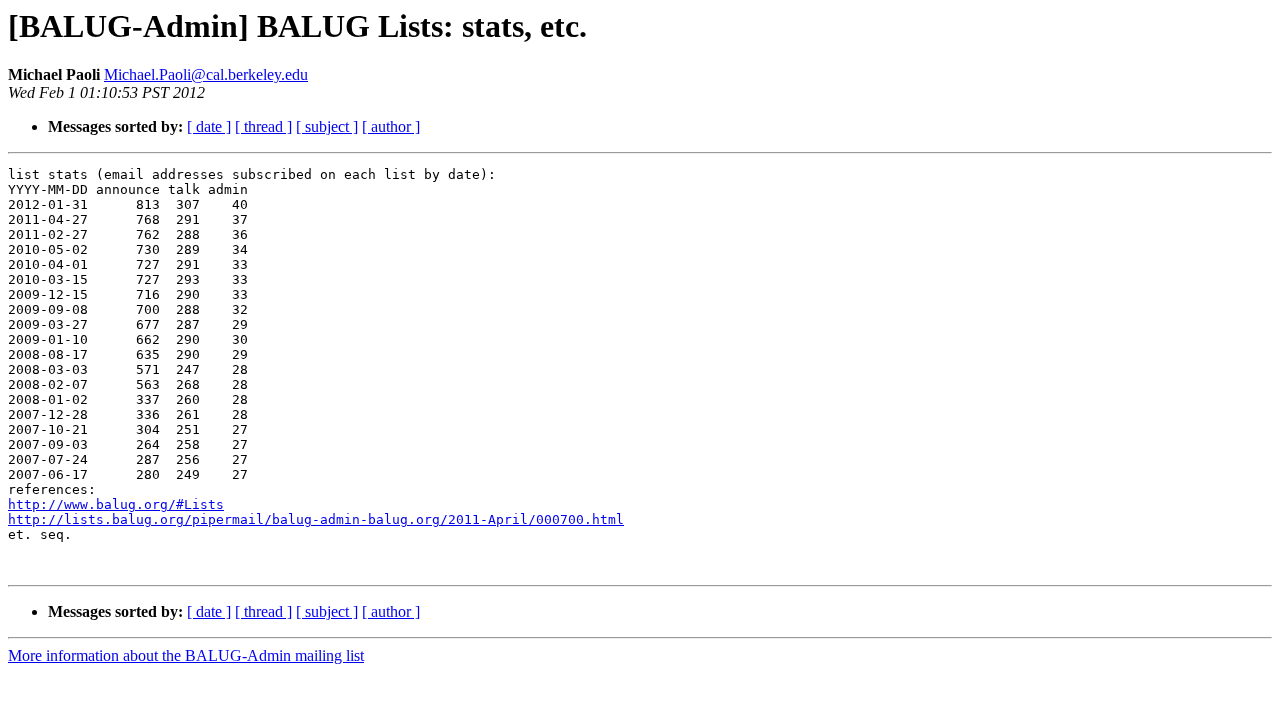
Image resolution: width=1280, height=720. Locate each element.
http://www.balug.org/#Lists (116, 504)
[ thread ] (263, 126)
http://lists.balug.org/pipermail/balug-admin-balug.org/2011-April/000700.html (316, 519)
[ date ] (209, 126)
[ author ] (391, 126)
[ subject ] (327, 126)
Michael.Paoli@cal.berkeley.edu (206, 74)
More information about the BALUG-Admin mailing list (186, 655)
